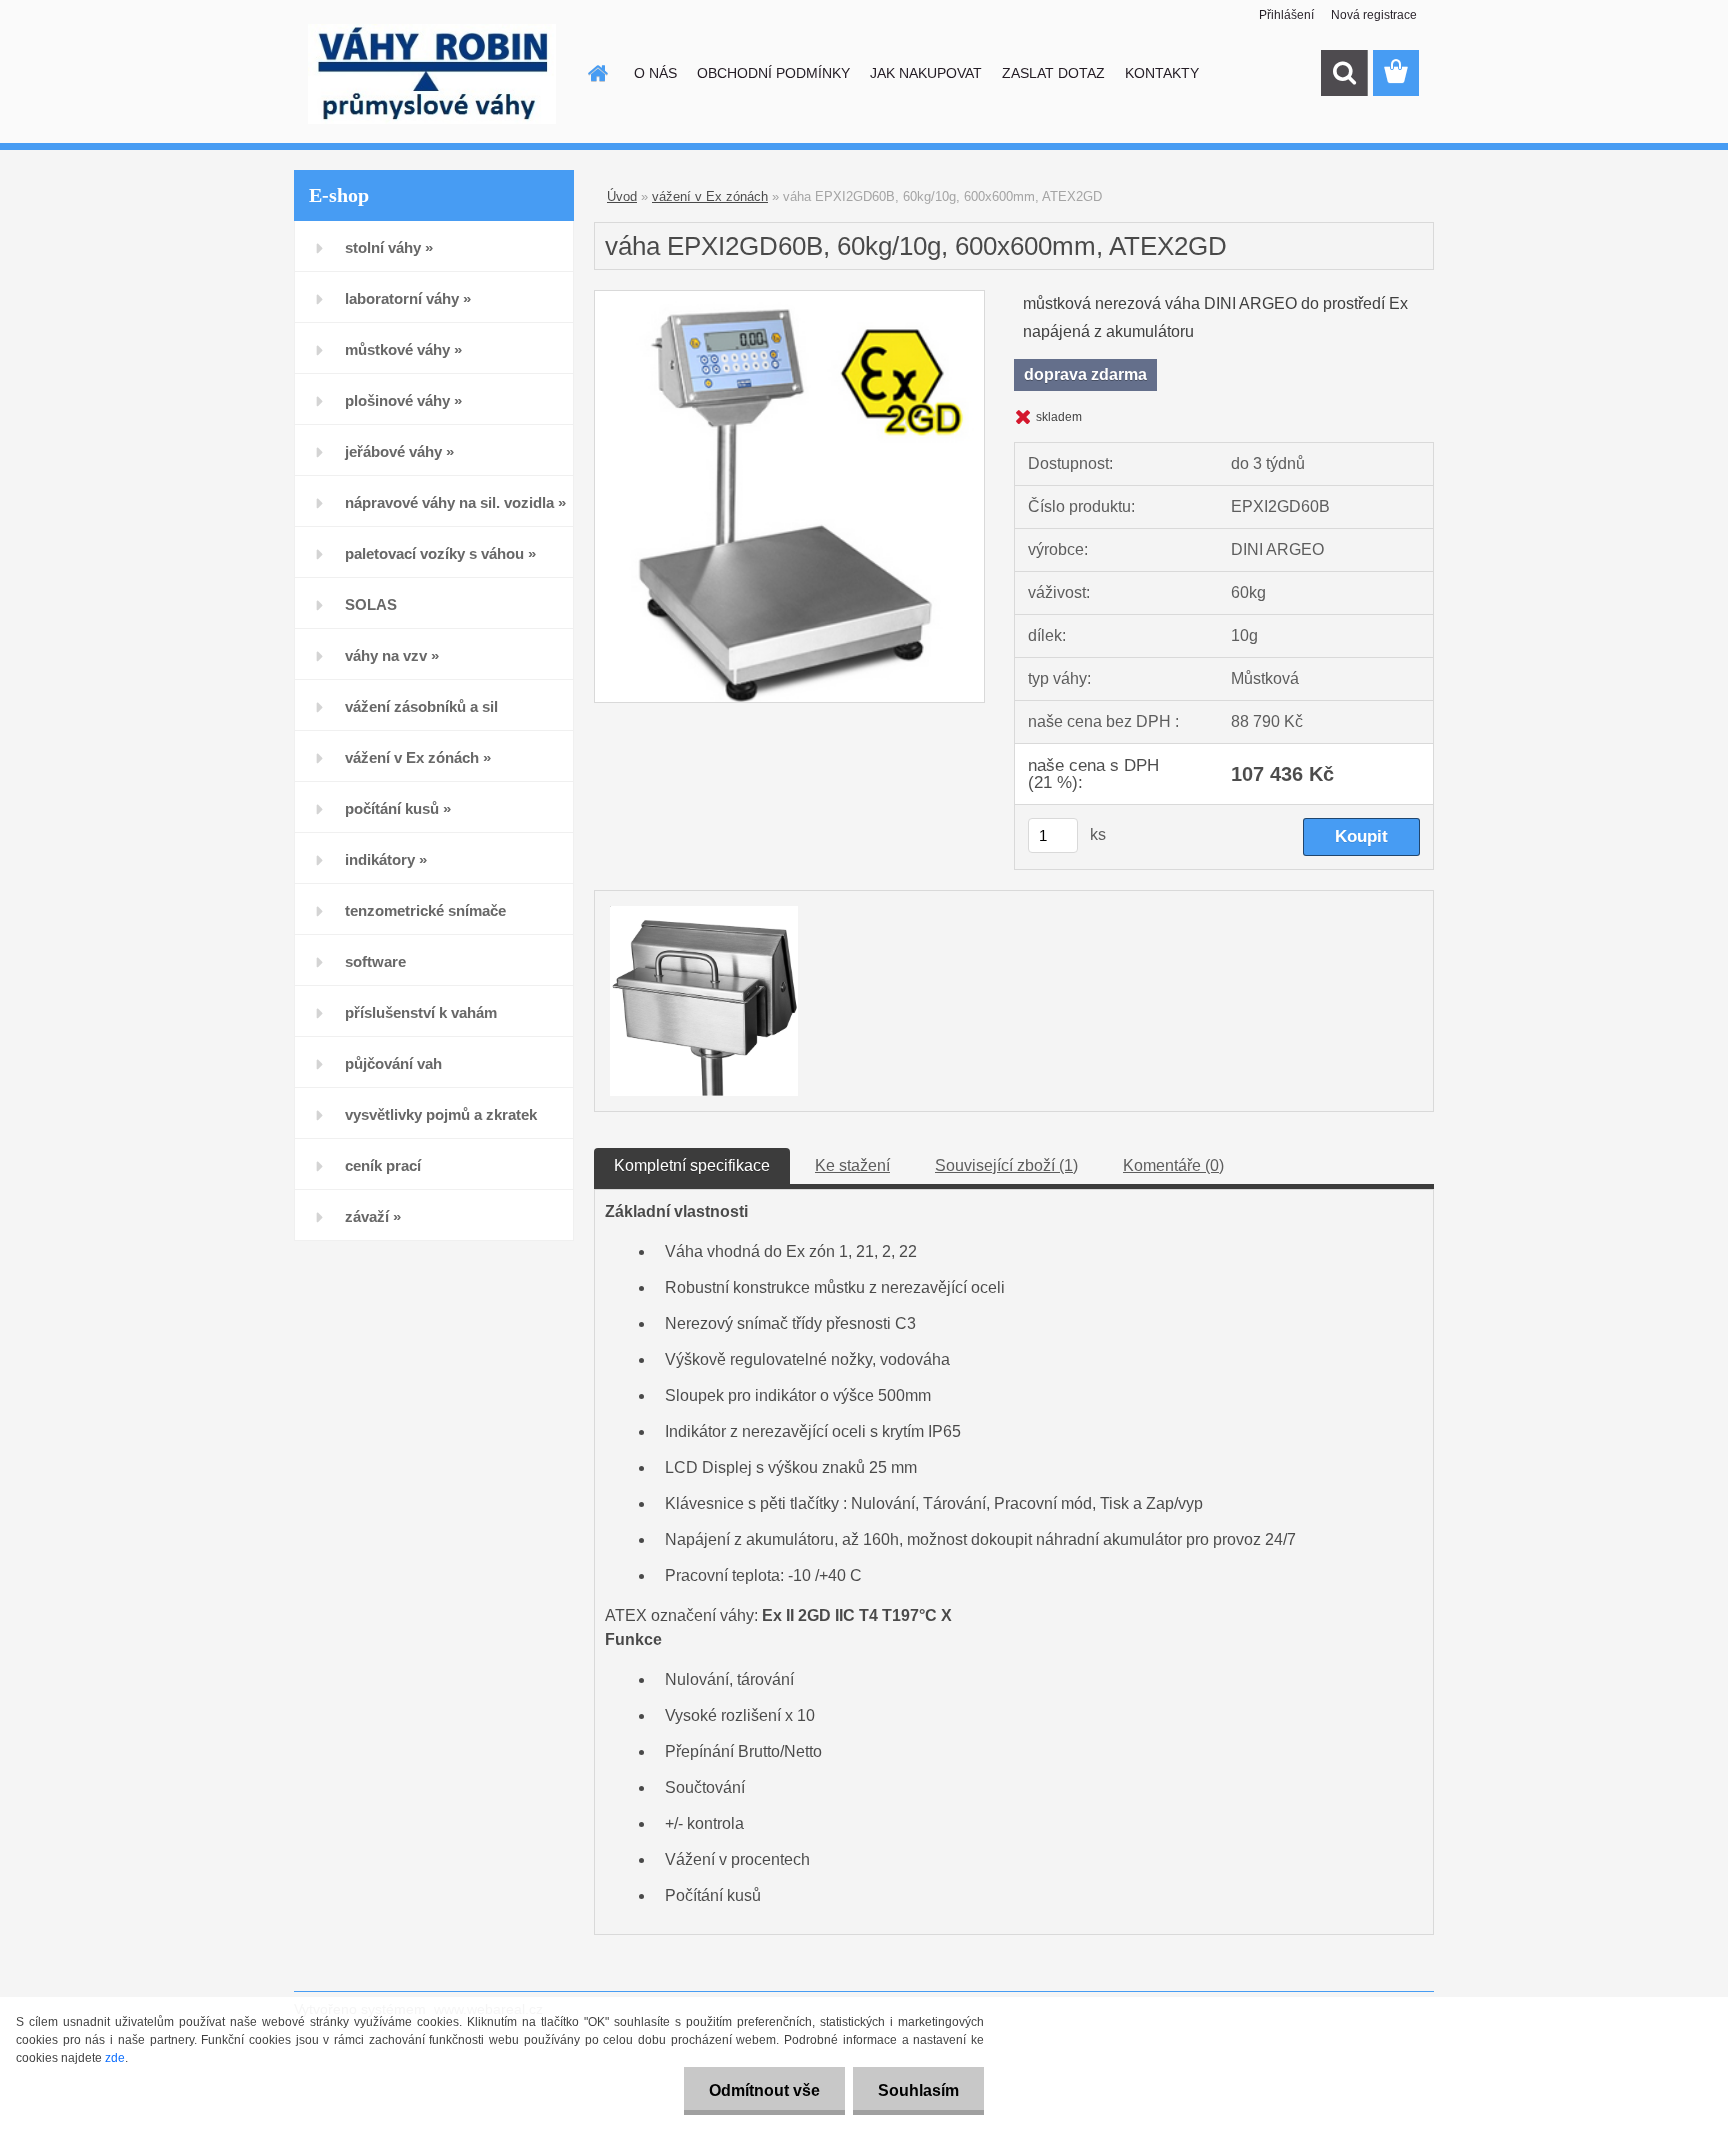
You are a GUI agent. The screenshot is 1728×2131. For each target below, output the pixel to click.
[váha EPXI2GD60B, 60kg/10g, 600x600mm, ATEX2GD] (789, 298)
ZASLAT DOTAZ (1053, 73)
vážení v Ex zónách (710, 196)
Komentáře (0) (1173, 1165)
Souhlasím (918, 2090)
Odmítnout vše (764, 2090)
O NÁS (655, 73)
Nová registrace (1374, 15)
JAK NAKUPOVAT (926, 73)
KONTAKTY (1162, 73)
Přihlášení (1286, 15)
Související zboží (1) (1006, 1165)
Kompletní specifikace (692, 1165)
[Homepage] (596, 73)
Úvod (622, 196)
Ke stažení (852, 1165)
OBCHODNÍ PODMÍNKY (773, 73)
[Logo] (431, 74)
